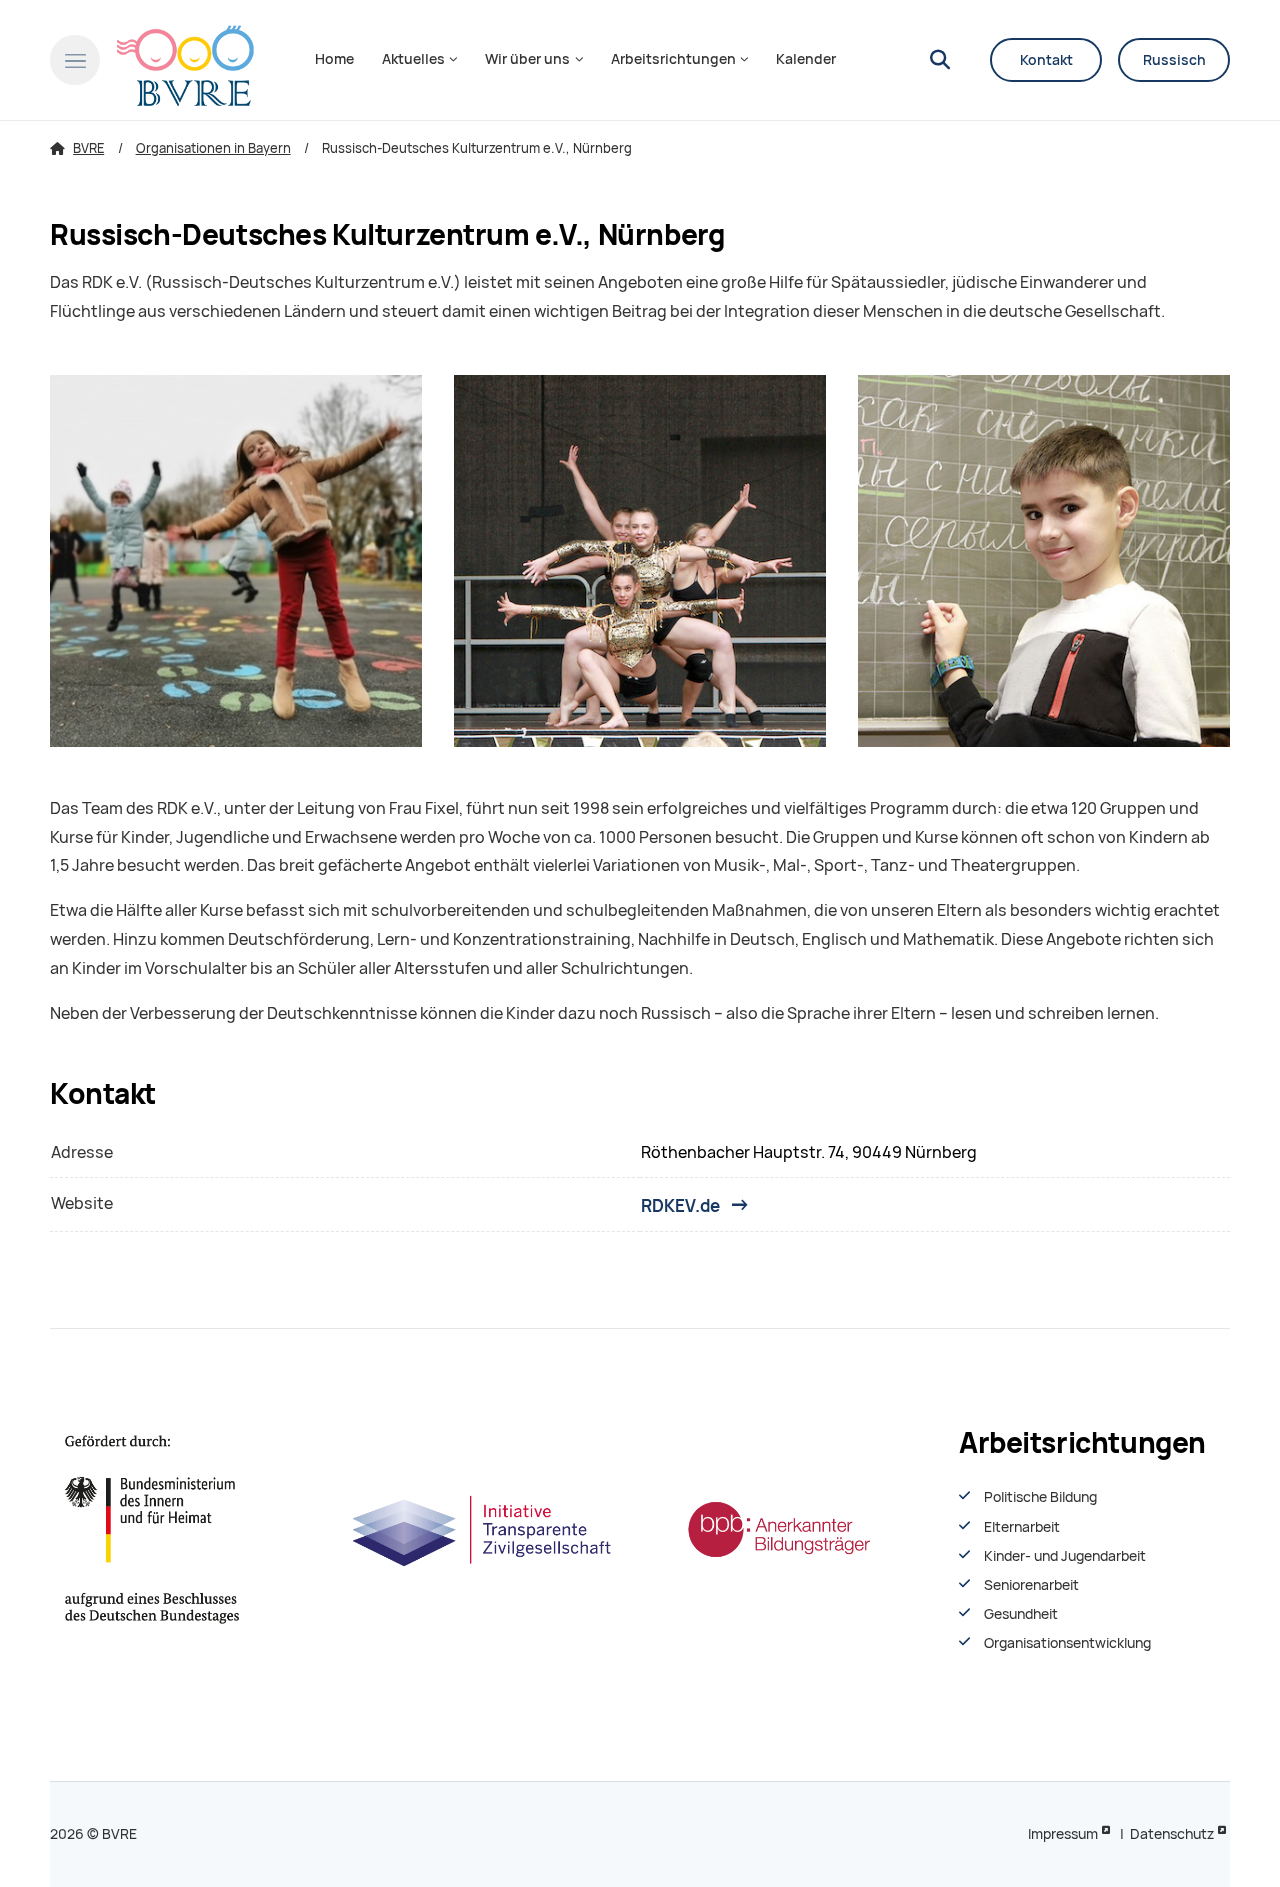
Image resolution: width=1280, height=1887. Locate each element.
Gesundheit (1021, 1614)
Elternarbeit (1022, 1527)
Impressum (1063, 1834)
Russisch (1174, 60)
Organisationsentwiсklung (1067, 1643)
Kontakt (1046, 60)
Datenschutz (1172, 1834)
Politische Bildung (1040, 1497)
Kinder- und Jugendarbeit (1065, 1556)
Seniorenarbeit (1031, 1585)
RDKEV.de (680, 1205)
